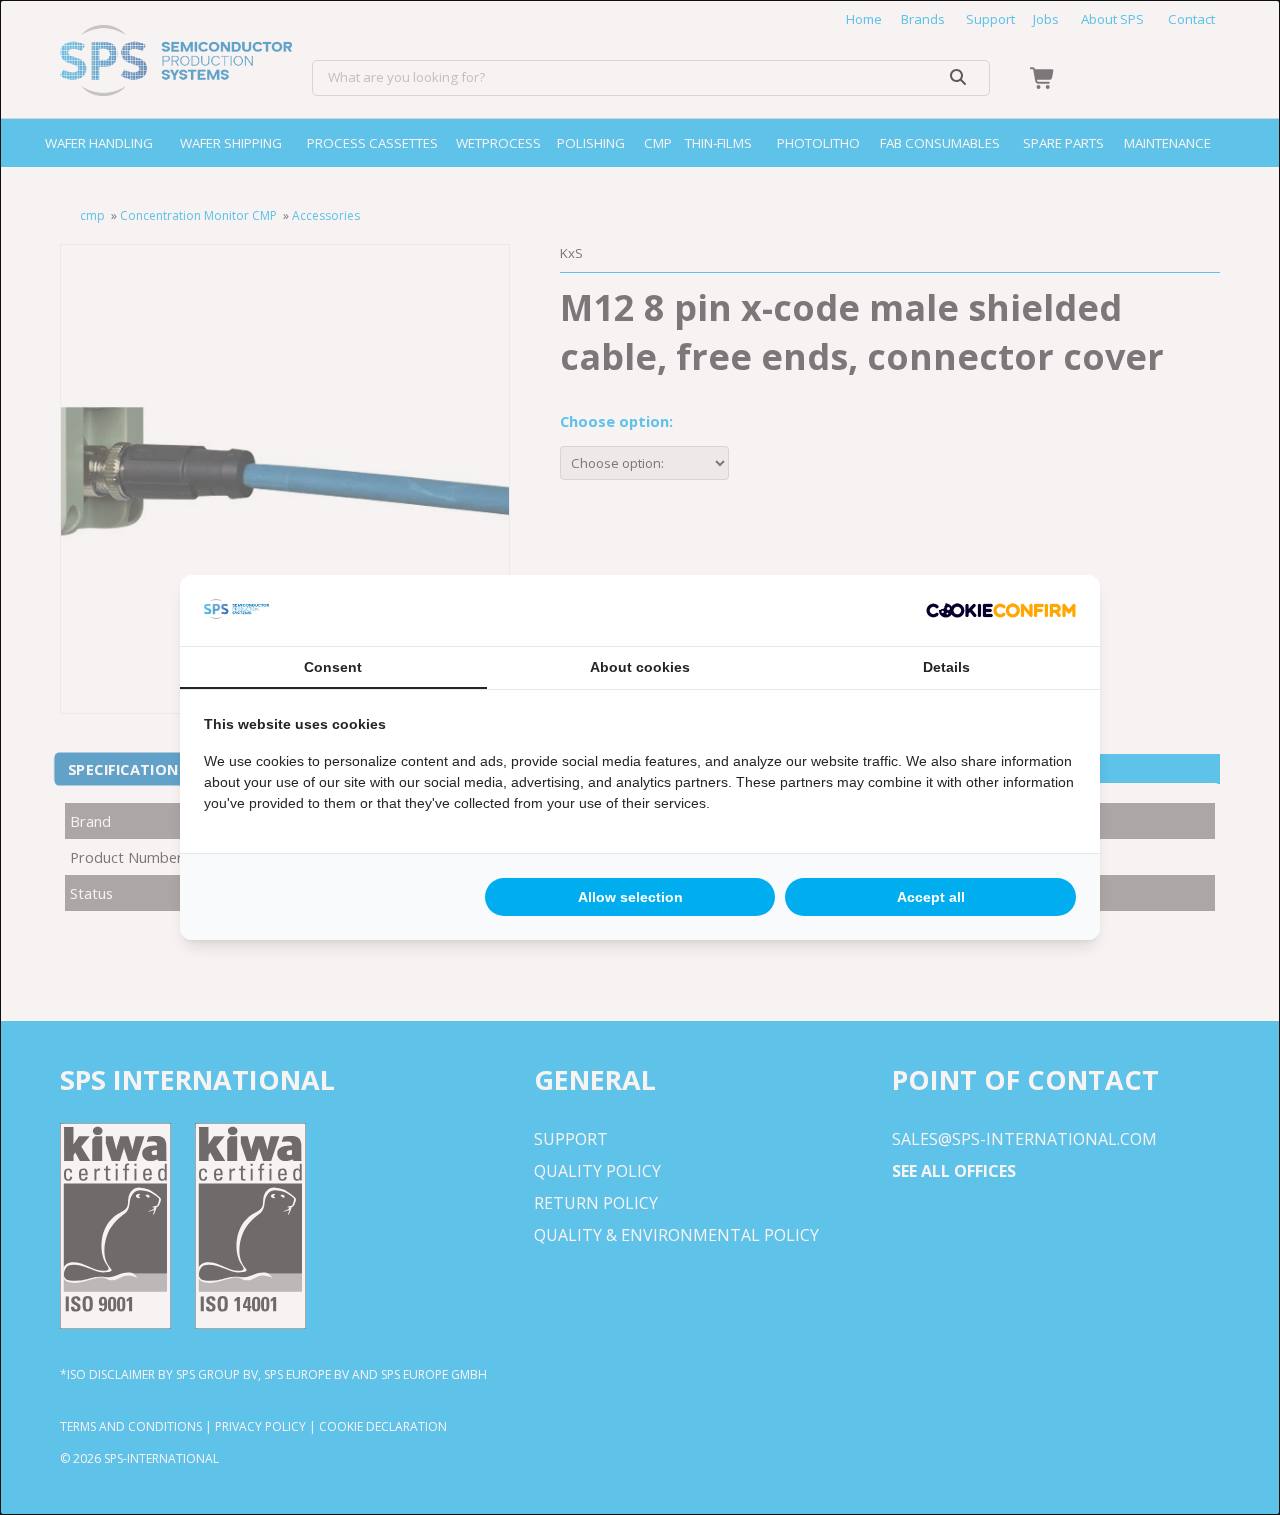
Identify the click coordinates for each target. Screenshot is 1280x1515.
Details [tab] (946, 667)
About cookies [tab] (640, 667)
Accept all (931, 897)
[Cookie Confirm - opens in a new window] (1001, 611)
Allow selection (630, 897)
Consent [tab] (333, 667)
